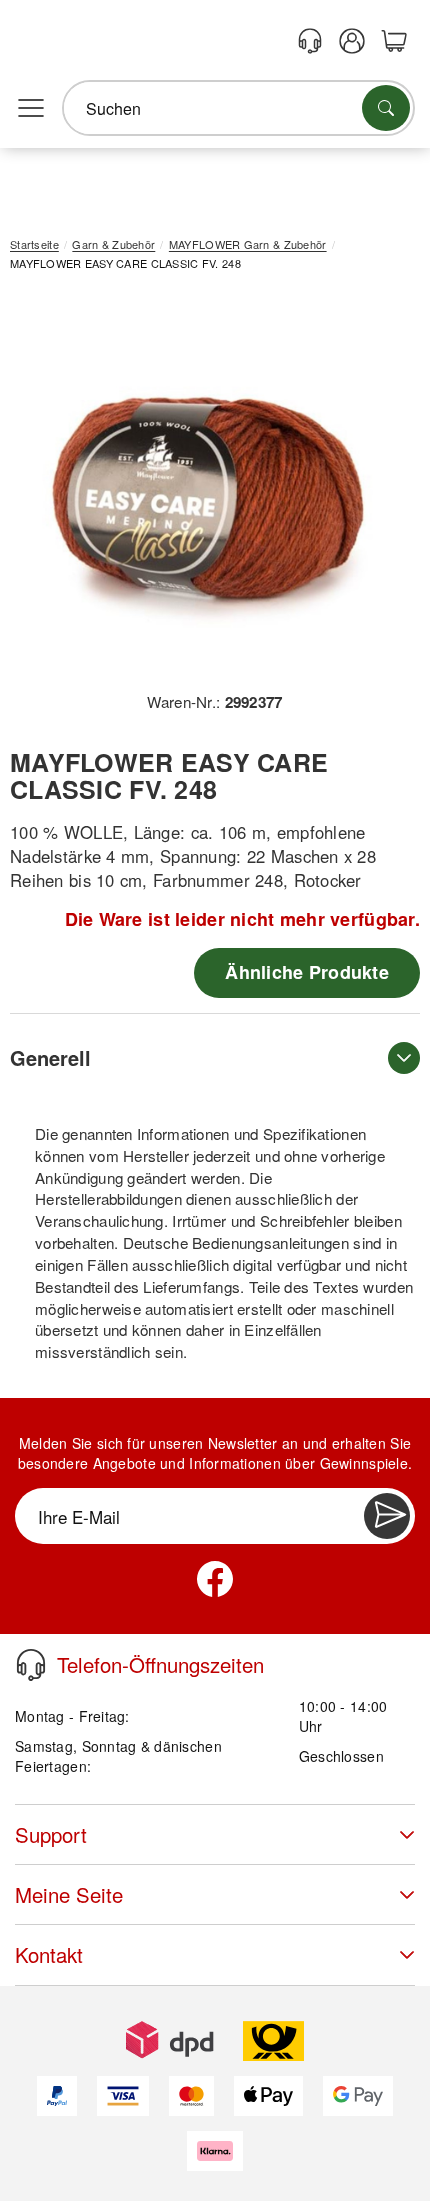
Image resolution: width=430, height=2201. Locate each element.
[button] (207, 488)
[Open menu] (31, 109)
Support (51, 1834)
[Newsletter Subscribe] (387, 1516)
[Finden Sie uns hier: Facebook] (215, 1579)
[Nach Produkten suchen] (386, 108)
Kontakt (49, 1954)
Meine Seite (69, 1894)
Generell (50, 1057)
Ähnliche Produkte (307, 972)
